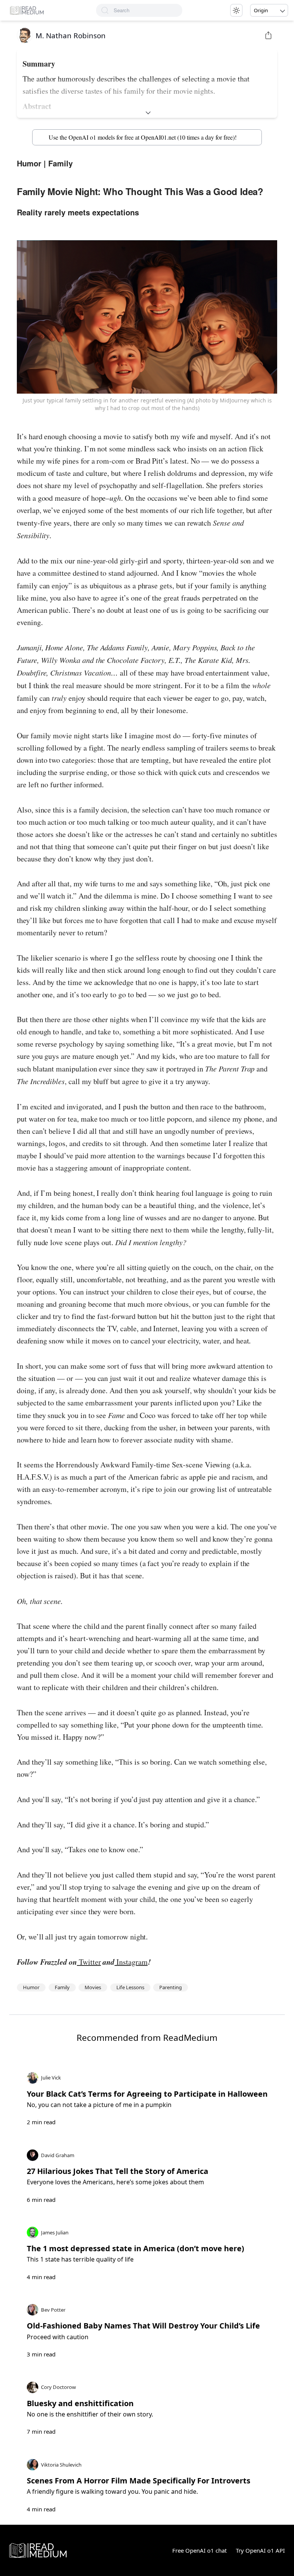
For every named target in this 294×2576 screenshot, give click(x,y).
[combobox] (148, 10)
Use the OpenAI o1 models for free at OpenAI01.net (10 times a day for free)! (143, 137)
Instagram (131, 1962)
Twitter (89, 1962)
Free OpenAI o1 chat (199, 2550)
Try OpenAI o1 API (260, 2550)
